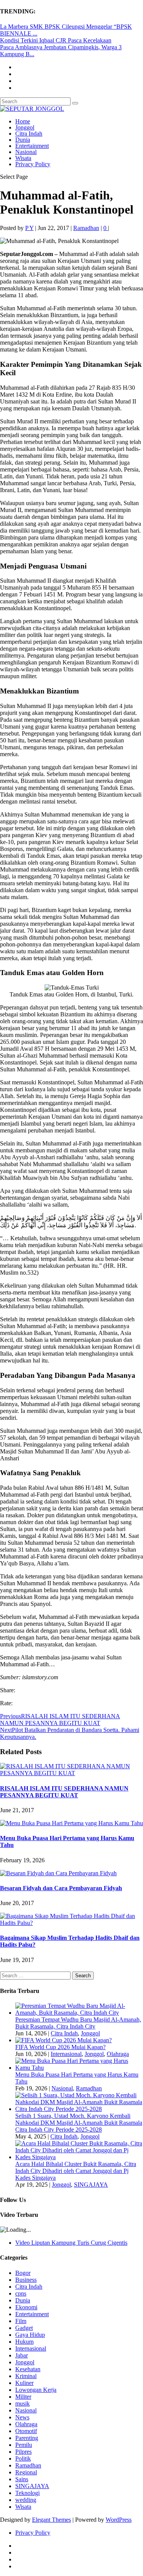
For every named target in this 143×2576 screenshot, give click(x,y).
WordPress (119, 2520)
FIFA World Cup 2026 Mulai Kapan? (60, 2047)
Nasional (26, 152)
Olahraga (118, 2054)
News (22, 2417)
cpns (21, 2293)
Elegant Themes (51, 2520)
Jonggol (25, 127)
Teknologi (27, 2493)
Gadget (24, 2328)
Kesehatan (28, 2369)
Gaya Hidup (30, 2335)
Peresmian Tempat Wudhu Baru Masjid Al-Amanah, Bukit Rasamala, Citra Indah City (78, 2023)
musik (22, 2403)
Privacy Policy (33, 164)
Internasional (66, 2054)
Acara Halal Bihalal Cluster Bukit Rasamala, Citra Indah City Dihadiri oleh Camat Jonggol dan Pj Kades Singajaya (76, 2171)
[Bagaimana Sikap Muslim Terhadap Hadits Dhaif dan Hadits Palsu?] (71, 1923)
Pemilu (24, 2445)
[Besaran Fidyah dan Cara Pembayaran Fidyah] (58, 1873)
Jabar (22, 2355)
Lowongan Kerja (36, 2390)
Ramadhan (86, 228)
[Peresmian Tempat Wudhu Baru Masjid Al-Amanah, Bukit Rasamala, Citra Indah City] (79, 2013)
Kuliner (24, 2383)
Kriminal (26, 2376)
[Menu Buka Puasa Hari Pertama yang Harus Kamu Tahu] (71, 1823)
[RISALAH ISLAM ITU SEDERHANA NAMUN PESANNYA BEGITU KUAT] (71, 1773)
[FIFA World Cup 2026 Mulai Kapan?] (63, 2040)
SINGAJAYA (91, 2185)
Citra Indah (29, 134)
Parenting (27, 2438)
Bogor (23, 2273)
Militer (23, 2397)
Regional (26, 2472)
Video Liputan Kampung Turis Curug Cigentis (71, 2243)
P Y (29, 228)
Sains (22, 2479)
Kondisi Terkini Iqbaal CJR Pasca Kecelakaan (56, 40)
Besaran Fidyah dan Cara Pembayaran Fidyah (61, 1888)
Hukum (24, 2342)
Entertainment (32, 146)
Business (26, 2280)
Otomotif (26, 2431)
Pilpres (23, 2452)
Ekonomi (26, 2307)
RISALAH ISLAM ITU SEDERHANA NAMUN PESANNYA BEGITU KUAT (64, 1792)
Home (23, 121)
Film (21, 2321)
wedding (26, 2500)
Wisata (23, 158)
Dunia (23, 140)
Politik (23, 2459)
